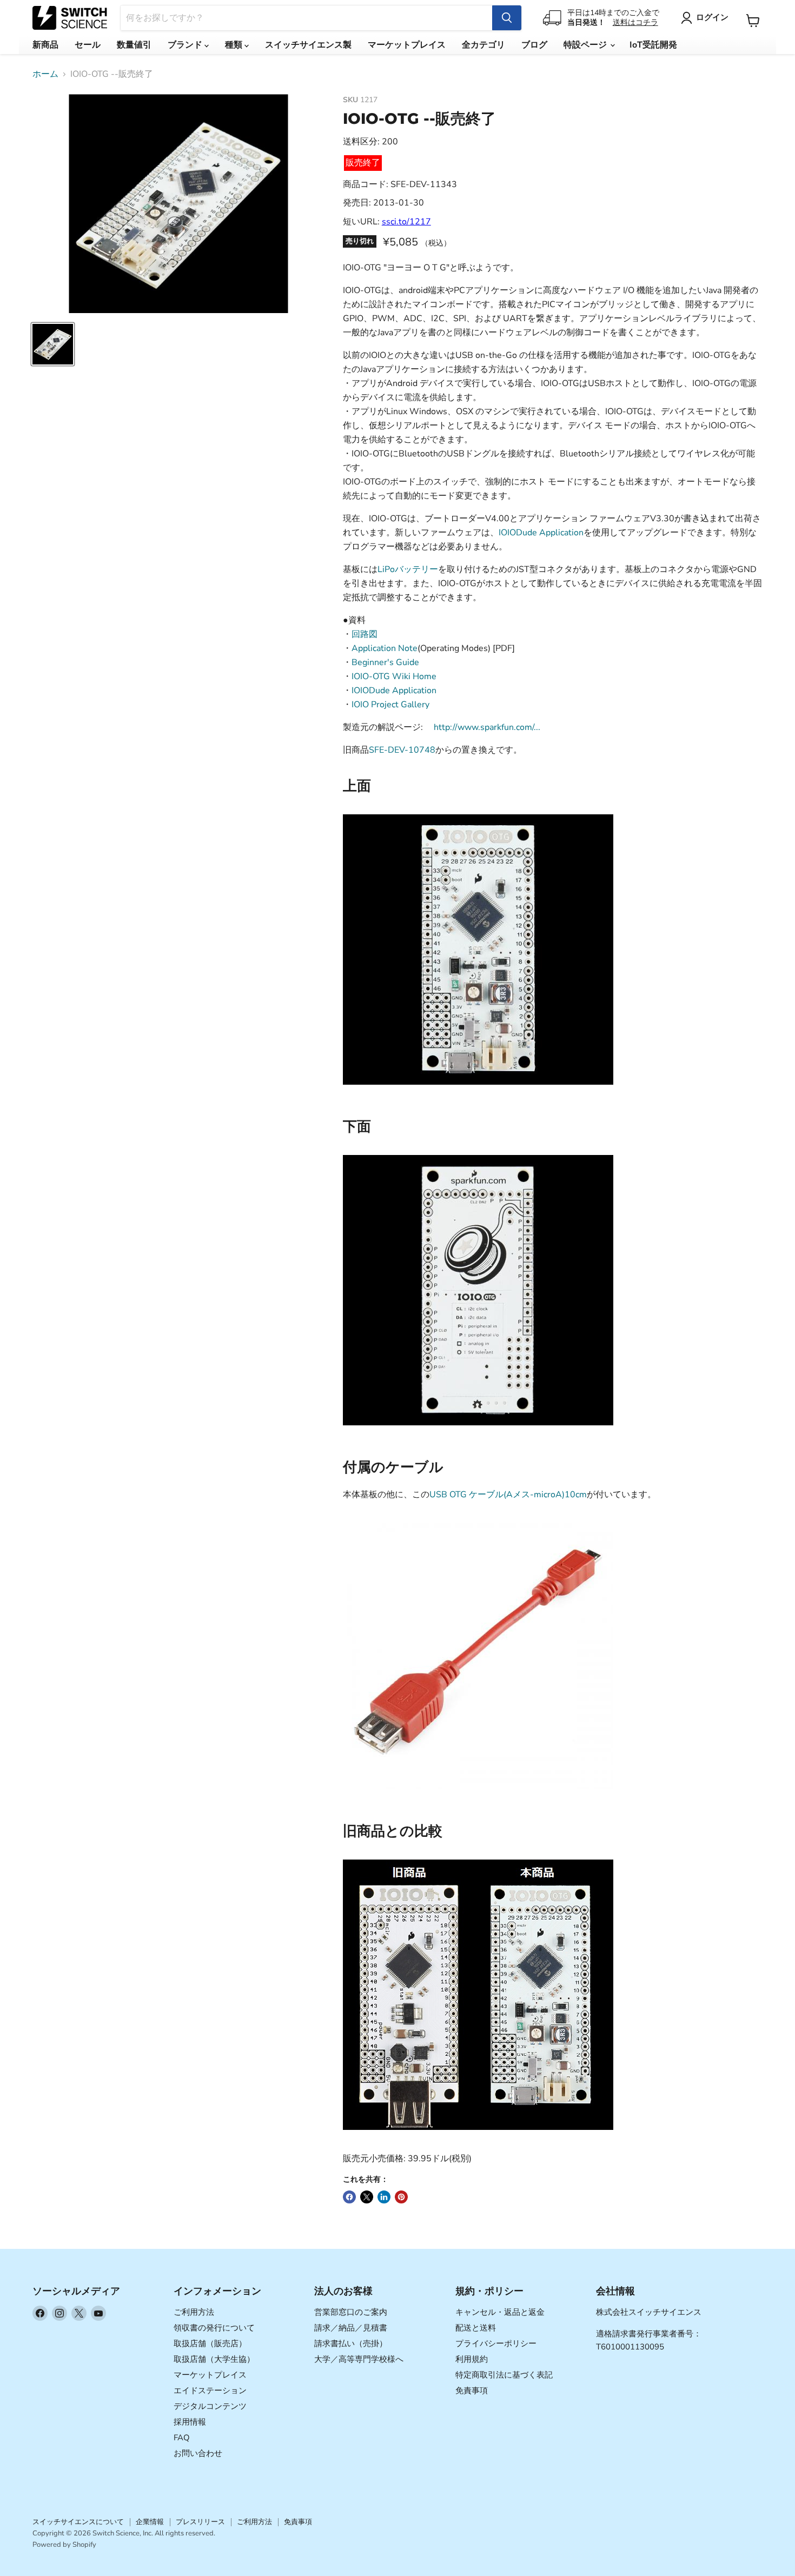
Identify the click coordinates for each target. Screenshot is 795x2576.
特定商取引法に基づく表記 (504, 2375)
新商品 (45, 45)
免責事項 (472, 2391)
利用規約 (472, 2359)
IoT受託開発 (653, 45)
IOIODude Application (541, 533)
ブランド (186, 45)
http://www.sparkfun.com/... (487, 727)
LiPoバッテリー (408, 569)
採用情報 (190, 2422)
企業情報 (150, 2522)
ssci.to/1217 (406, 222)
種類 (235, 45)
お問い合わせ (198, 2453)
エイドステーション (210, 2391)
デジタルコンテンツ (210, 2406)
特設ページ (586, 45)
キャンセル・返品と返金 (500, 2312)
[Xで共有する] (367, 2197)
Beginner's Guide (385, 662)
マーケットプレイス (407, 45)
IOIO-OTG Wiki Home (394, 676)
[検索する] (507, 18)
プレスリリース (200, 2522)
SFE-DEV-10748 (402, 750)
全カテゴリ (483, 45)
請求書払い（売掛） (351, 2343)
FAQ (182, 2438)
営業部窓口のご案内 (351, 2312)
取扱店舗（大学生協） (214, 2359)
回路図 (365, 634)
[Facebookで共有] (349, 2197)
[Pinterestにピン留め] (401, 2197)
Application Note (385, 648)
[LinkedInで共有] (384, 2197)
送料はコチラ (635, 22)
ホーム (45, 74)
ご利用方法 (194, 2312)
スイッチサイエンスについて (78, 2522)
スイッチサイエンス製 (308, 45)
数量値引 (134, 45)
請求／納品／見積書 (351, 2328)
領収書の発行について (214, 2328)
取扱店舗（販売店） (210, 2343)
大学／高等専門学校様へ (359, 2359)
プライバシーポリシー (496, 2343)
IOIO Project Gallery (390, 705)
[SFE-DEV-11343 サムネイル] (53, 344)
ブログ (534, 45)
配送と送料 (476, 2328)
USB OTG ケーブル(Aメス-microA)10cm (508, 1495)
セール (88, 45)
